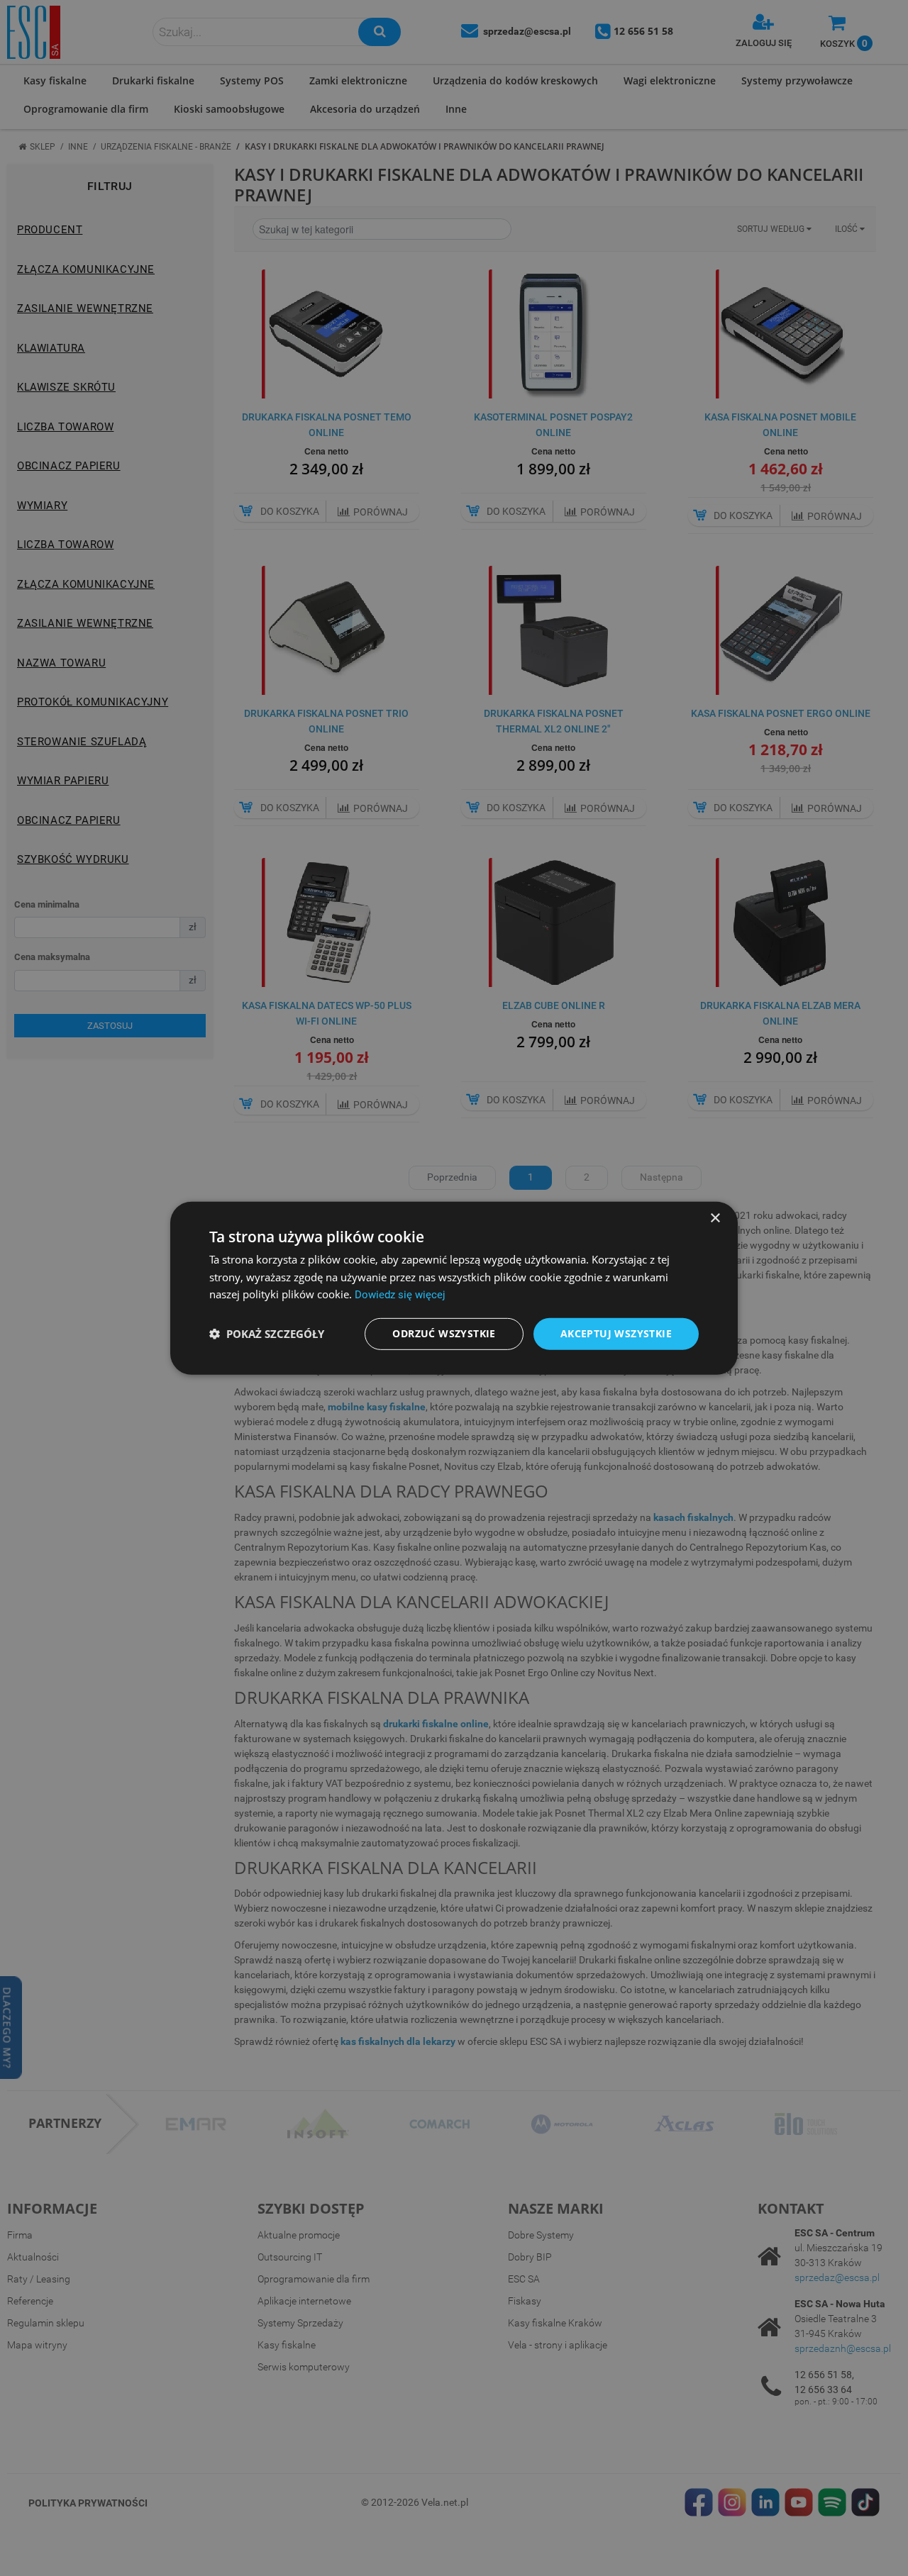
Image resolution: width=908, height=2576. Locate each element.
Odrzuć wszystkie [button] (444, 1333)
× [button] (715, 1218)
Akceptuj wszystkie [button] (616, 1333)
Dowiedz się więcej (400, 1295)
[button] (267, 1334)
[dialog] (454, 1288)
